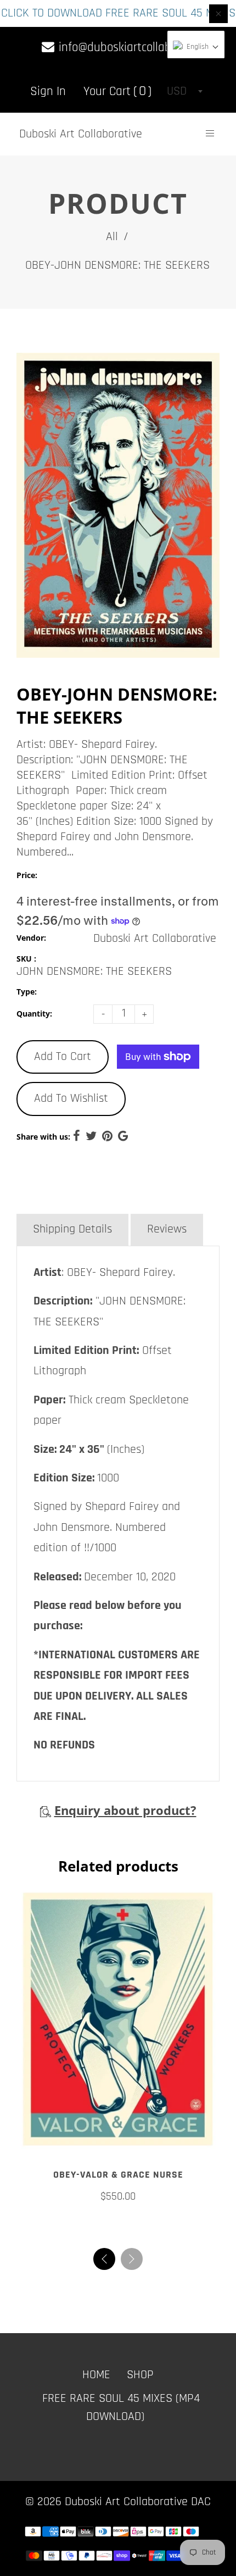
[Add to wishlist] (118, 2146)
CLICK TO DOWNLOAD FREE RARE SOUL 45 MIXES (118, 13)
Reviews (167, 1229)
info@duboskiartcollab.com (125, 48)
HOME (96, 2380)
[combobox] (184, 91)
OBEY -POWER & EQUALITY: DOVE (118, 2180)
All (112, 237)
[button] (132, 2264)
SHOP (140, 2380)
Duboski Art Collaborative (81, 134)
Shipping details (72, 1229)
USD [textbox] (177, 91)
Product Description (81, 1196)
